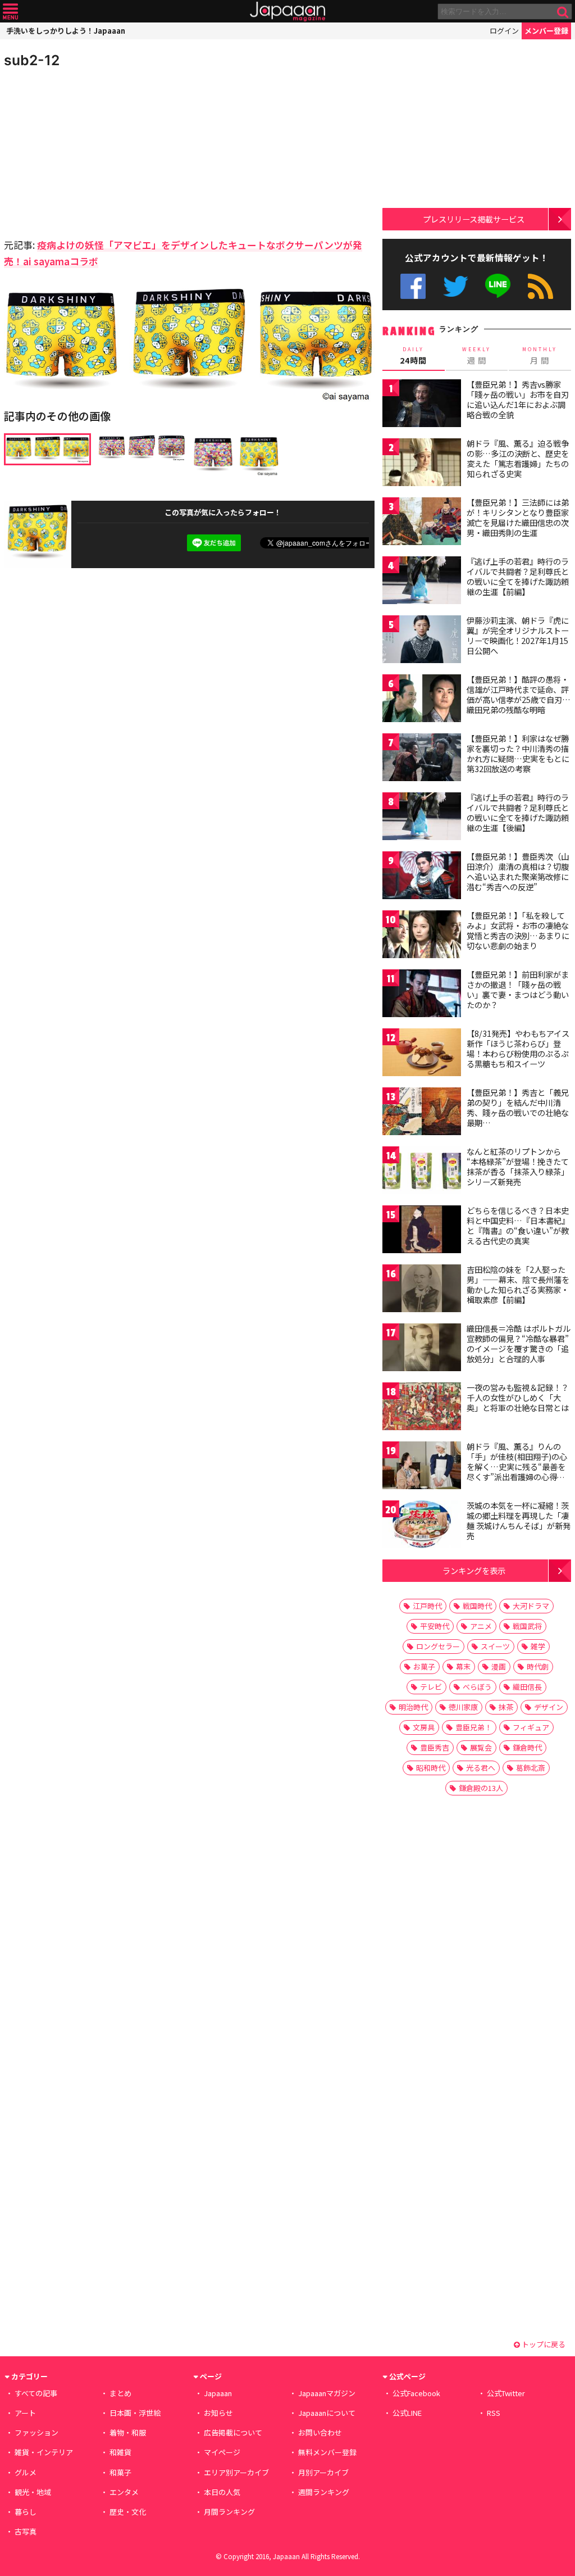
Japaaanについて (327, 2413)
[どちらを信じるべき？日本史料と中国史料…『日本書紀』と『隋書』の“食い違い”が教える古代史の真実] (422, 1231)
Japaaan (287, 12)
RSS (540, 286)
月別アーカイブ (323, 2472)
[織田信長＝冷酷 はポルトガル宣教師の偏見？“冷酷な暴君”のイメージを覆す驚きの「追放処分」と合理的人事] (422, 1349)
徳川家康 (463, 1707)
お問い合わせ (320, 2432)
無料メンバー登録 (327, 2452)
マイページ (222, 2452)
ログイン (504, 31)
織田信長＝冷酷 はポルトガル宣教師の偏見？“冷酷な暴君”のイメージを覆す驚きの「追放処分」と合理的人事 (519, 1343)
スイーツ (495, 1646)
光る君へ (481, 1768)
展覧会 (481, 1747)
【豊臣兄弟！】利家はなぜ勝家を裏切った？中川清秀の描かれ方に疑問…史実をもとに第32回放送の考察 (518, 753)
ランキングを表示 (474, 1570)
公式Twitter (456, 286)
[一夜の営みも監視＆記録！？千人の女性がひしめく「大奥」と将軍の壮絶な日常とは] (422, 1408)
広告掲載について (233, 2432)
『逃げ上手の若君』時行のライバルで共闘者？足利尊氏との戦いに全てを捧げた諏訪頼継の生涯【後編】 (518, 812)
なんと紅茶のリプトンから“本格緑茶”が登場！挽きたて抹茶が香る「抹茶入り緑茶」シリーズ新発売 (518, 1166)
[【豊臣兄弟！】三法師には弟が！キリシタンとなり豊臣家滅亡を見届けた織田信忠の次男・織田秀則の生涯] (422, 523)
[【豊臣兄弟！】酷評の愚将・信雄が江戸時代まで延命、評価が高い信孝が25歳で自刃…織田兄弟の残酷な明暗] (422, 700)
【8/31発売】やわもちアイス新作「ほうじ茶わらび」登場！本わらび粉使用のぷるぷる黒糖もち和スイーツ (518, 1048)
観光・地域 (33, 2492)
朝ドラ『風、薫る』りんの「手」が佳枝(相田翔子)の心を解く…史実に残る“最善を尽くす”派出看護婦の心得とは (517, 1466)
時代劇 (538, 1666)
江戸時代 (427, 1606)
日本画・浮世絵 (135, 2413)
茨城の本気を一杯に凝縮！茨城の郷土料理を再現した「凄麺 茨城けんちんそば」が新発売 (519, 1520)
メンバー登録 (546, 31)
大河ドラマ (531, 1606)
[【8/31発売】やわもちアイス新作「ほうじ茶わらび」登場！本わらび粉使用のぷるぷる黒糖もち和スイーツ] (422, 1054)
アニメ (481, 1626)
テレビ (431, 1687)
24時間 (413, 356)
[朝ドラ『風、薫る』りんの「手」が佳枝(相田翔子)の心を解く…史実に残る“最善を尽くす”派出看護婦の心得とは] (422, 1467)
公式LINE (498, 286)
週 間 (476, 356)
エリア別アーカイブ (236, 2472)
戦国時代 (477, 1606)
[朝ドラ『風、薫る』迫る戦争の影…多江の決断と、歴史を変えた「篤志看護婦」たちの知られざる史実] (422, 464)
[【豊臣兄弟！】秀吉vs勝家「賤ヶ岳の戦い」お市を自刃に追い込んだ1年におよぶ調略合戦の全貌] (422, 405)
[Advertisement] (97, 152)
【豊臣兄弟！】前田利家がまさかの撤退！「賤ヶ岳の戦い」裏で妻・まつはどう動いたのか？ (518, 989)
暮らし (26, 2512)
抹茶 (506, 1707)
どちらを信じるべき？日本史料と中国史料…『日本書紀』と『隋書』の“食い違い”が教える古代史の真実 (518, 1225)
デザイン (549, 1707)
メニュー (10, 12)
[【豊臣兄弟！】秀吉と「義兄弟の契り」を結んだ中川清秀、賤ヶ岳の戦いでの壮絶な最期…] (422, 1113)
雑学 (538, 1646)
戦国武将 (527, 1626)
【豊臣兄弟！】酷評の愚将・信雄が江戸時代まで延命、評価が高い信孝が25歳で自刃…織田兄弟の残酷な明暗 (519, 694)
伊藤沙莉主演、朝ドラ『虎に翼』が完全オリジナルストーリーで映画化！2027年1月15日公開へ (518, 635)
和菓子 (120, 2472)
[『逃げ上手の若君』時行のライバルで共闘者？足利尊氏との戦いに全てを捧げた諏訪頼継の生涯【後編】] (422, 818)
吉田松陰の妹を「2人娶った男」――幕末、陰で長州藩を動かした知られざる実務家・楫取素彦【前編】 (518, 1284)
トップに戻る (543, 2344)
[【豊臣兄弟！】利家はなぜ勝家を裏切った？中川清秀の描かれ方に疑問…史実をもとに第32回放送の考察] (422, 759)
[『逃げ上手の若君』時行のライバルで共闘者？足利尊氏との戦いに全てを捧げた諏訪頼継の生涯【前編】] (422, 582)
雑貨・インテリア (44, 2452)
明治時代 (413, 1707)
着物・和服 (128, 2432)
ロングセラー (438, 1646)
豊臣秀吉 (435, 1747)
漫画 (499, 1666)
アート (25, 2413)
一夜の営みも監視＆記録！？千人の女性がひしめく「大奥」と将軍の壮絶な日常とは (518, 1397)
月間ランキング (229, 2512)
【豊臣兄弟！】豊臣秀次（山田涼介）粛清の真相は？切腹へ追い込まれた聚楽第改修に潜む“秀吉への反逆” (518, 871)
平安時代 (435, 1626)
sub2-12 (32, 60)
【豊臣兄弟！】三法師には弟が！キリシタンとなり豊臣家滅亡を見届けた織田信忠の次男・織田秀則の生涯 (518, 517)
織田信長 (527, 1687)
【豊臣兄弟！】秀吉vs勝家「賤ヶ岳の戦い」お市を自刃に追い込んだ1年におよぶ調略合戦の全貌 (518, 399)
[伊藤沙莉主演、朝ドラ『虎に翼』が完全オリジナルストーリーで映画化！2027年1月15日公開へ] (422, 641)
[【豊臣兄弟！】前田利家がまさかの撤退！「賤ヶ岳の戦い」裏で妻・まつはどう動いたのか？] (422, 995)
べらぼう (477, 1687)
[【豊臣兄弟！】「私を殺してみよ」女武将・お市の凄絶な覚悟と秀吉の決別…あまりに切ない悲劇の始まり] (422, 936)
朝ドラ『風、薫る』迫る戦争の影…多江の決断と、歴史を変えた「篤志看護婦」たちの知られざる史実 (518, 458)
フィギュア (531, 1727)
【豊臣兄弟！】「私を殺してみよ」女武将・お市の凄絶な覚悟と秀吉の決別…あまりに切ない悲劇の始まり (518, 930)
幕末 (463, 1666)
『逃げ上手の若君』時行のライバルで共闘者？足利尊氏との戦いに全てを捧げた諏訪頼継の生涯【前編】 (518, 576)
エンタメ (124, 2492)
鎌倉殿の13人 (481, 1788)
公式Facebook (413, 286)
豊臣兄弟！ (474, 1727)
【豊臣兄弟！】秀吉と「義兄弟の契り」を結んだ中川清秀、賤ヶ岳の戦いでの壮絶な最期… (518, 1107)
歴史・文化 (128, 2512)
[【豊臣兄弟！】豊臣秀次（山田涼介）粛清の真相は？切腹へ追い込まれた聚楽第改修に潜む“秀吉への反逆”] (422, 877)
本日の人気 (222, 2492)
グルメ (26, 2472)
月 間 (540, 356)
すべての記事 (36, 2393)
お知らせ (218, 2413)
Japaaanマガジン (327, 2393)
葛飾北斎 (531, 1768)
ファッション (36, 2432)
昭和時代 (431, 1768)
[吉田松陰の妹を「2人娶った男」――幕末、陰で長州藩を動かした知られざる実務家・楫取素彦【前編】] (422, 1290)
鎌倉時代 (527, 1747)
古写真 (26, 2531)
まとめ (120, 2393)
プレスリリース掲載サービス (474, 219)
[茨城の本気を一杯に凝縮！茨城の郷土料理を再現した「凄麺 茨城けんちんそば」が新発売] (422, 1526)
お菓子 (424, 1666)
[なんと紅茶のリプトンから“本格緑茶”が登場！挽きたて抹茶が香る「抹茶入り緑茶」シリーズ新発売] (422, 1172)
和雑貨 (120, 2452)
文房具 (424, 1727)
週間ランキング (324, 2492)
